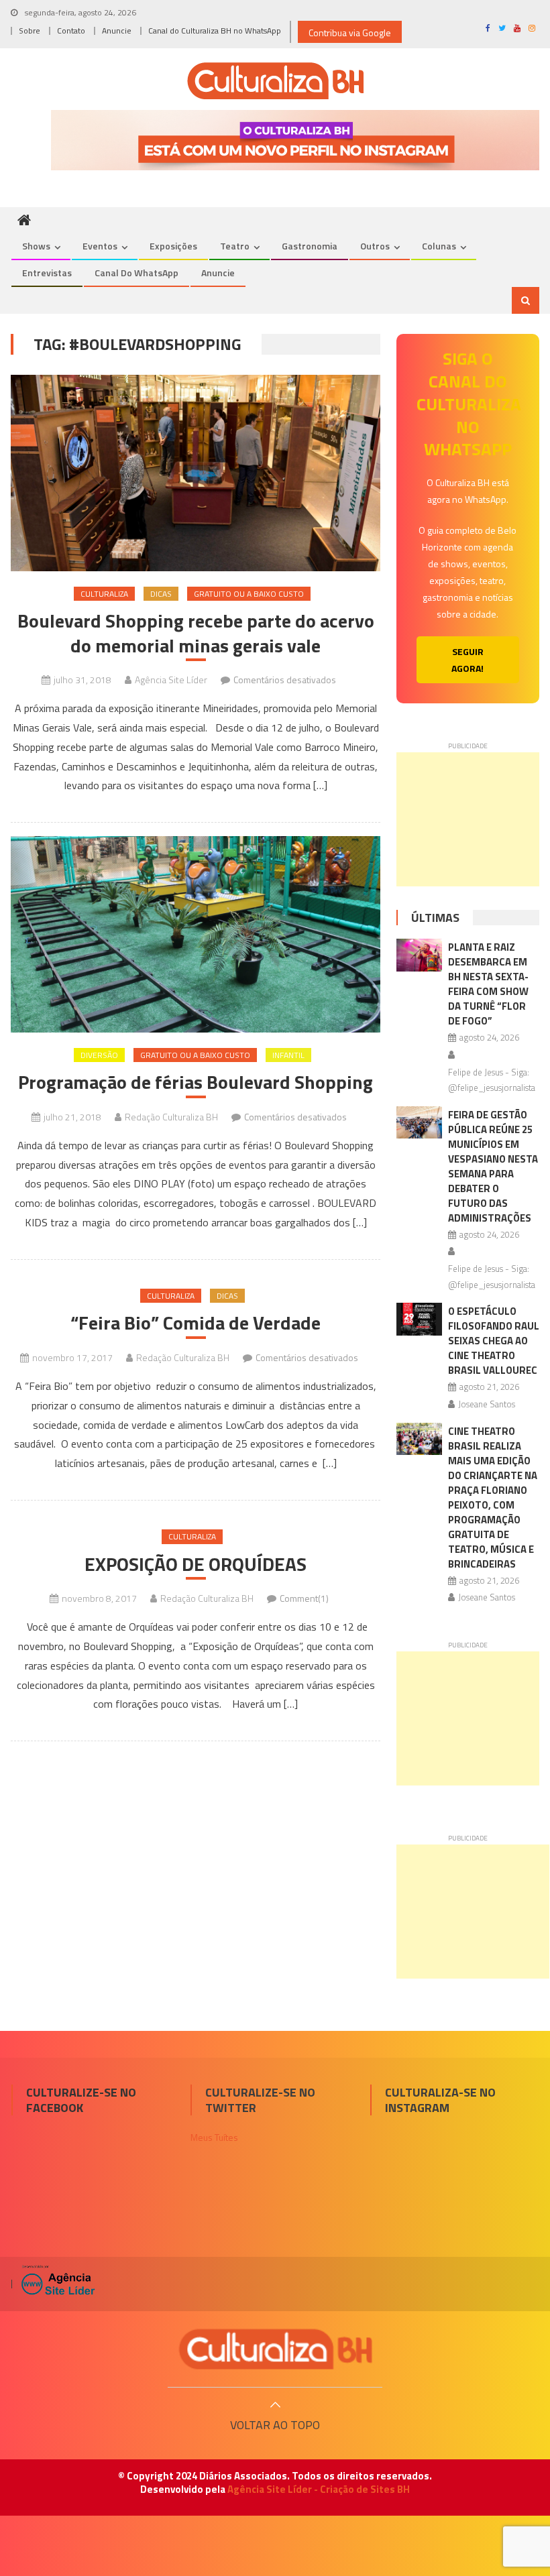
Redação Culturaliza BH (171, 1117)
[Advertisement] (468, 819)
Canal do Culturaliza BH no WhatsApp (215, 31)
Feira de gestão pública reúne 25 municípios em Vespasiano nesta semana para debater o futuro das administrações (493, 1166)
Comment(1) (304, 1598)
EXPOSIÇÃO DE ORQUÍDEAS (196, 1564)
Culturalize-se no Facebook (81, 2100)
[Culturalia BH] (275, 2349)
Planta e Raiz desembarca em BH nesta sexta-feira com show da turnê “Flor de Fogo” (488, 984)
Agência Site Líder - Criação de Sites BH (319, 2489)
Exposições (173, 246)
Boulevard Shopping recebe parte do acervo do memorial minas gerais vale (196, 633)
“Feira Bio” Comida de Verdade (196, 1323)
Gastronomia (310, 246)
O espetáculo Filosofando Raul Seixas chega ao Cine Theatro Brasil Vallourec (494, 1341)
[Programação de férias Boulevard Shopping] (196, 934)
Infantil (288, 1055)
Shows (36, 246)
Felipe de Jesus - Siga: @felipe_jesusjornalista (492, 1080)
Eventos (100, 246)
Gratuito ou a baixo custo (249, 594)
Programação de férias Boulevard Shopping (196, 1082)
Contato (71, 31)
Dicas (161, 594)
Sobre (30, 31)
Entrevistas (47, 273)
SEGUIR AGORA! (467, 660)
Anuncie (117, 31)
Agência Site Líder (171, 680)
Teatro (235, 246)
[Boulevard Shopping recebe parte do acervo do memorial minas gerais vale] (196, 473)
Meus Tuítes (214, 2137)
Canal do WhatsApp (136, 273)
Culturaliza (104, 594)
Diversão (99, 1055)
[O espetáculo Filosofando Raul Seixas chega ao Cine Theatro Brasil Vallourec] (419, 1319)
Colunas (439, 246)
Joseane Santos (487, 1404)
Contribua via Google (350, 33)
